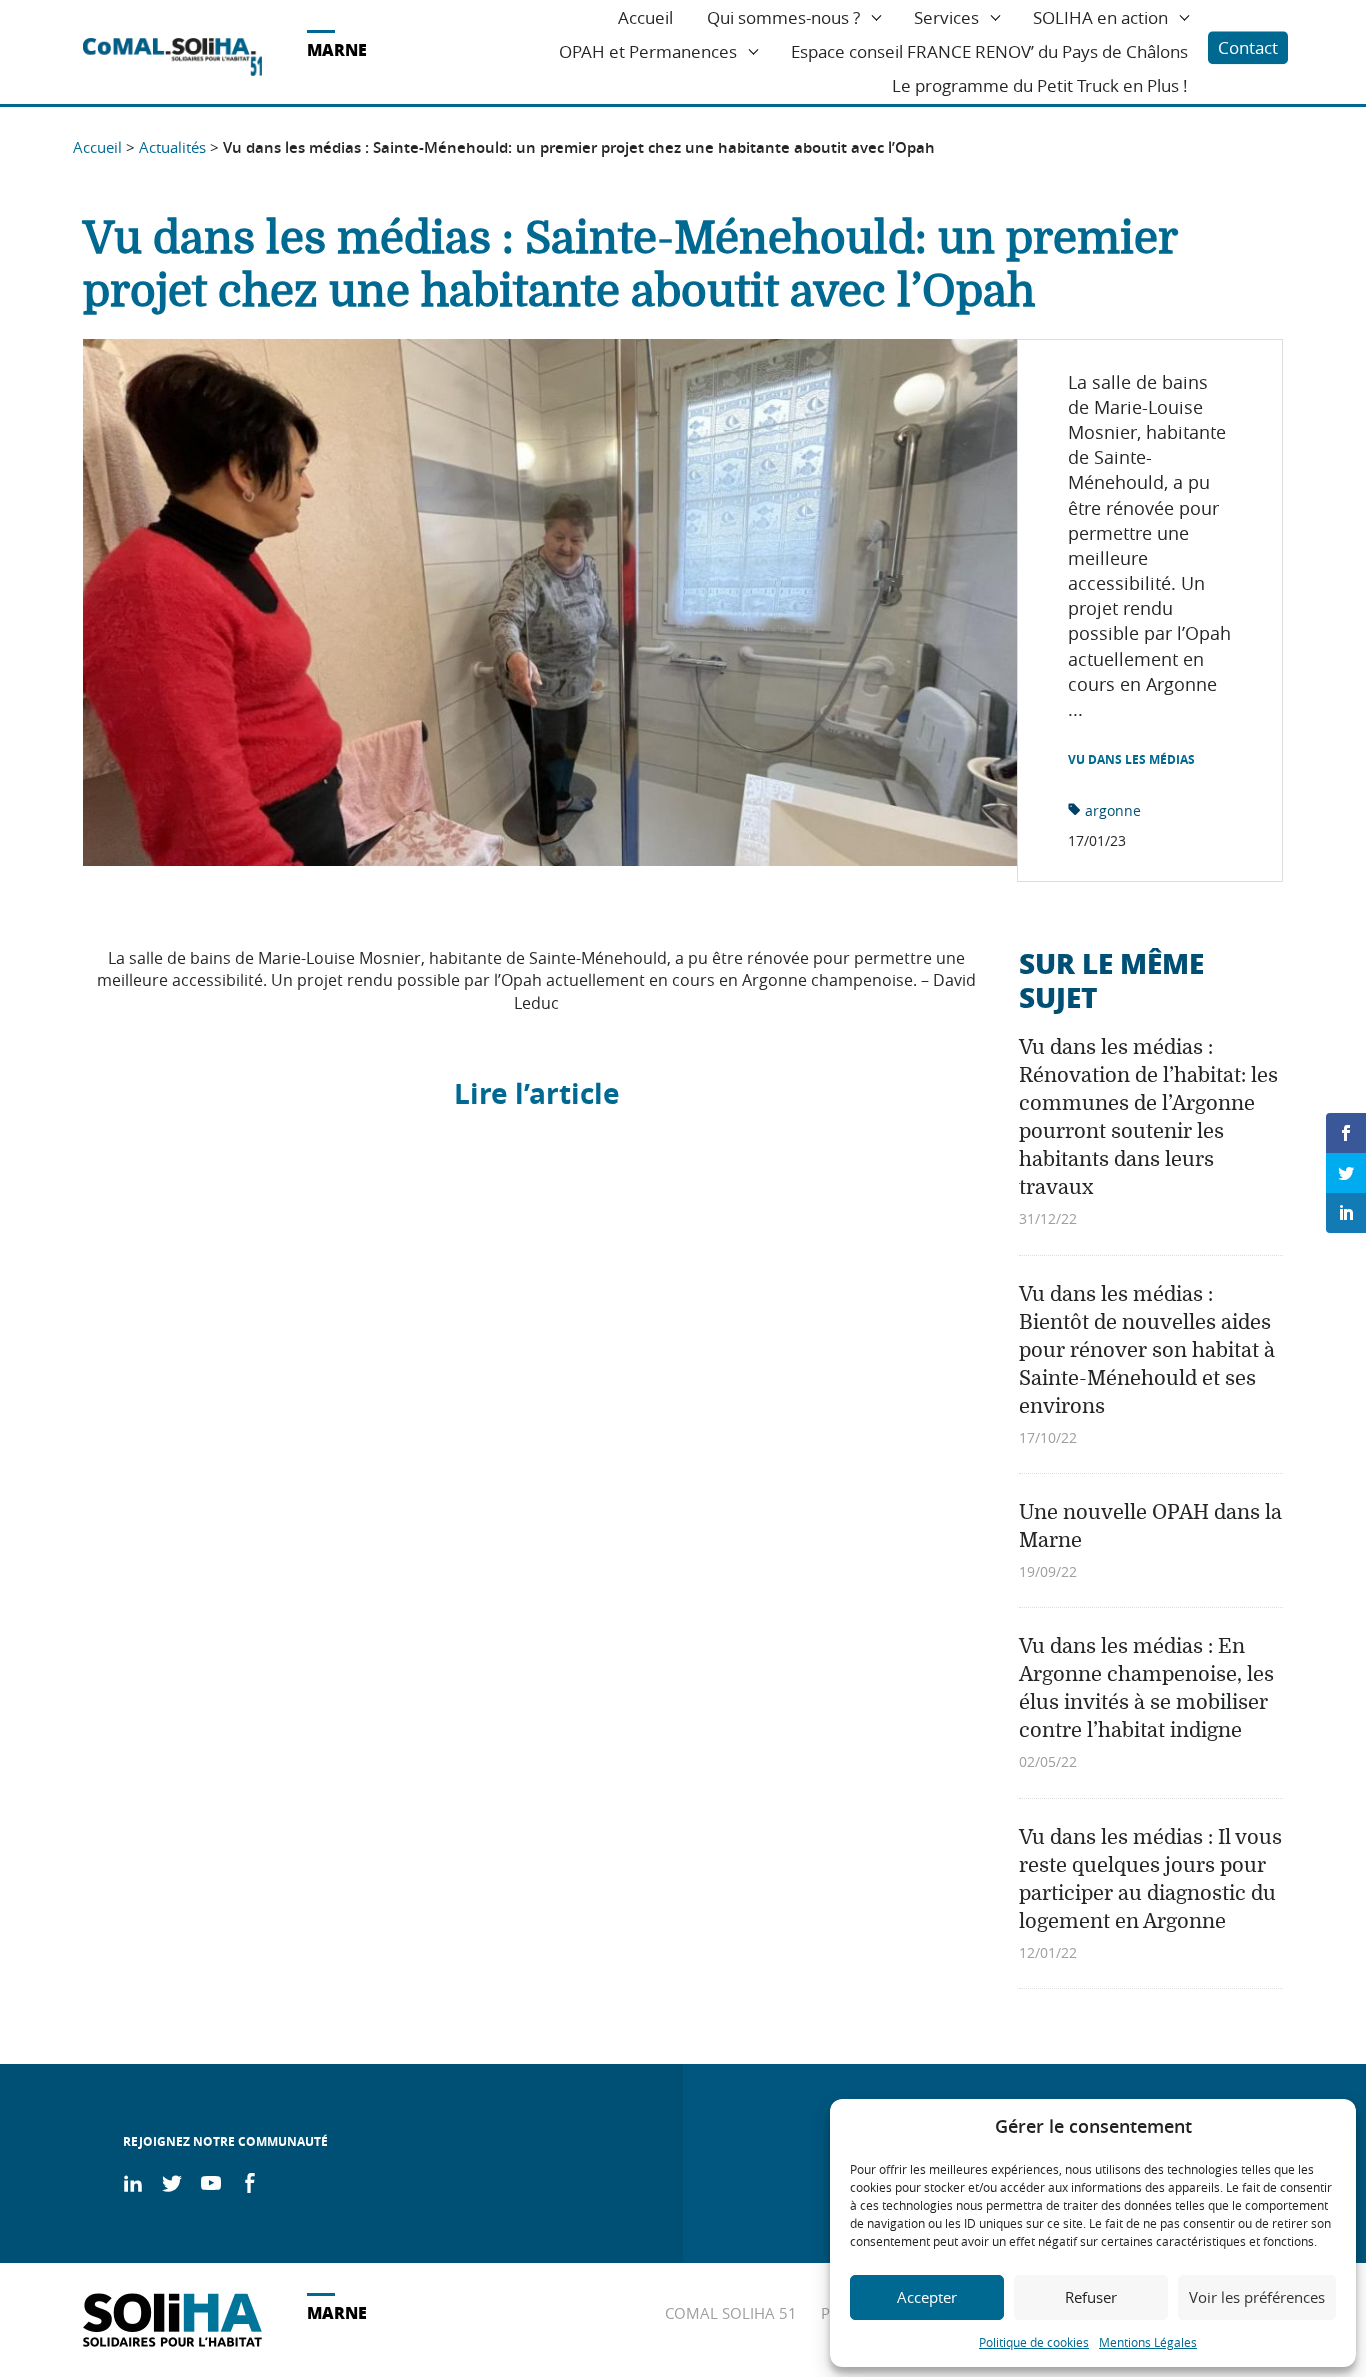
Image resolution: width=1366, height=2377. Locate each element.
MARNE (337, 49)
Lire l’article (537, 1093)
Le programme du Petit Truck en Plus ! (1040, 85)
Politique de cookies (1034, 2342)
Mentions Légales (1148, 2342)
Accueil (645, 17)
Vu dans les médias (1131, 760)
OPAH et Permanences (648, 51)
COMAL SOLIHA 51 (731, 2313)
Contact (1248, 47)
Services (946, 17)
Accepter (927, 2297)
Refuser (1091, 2297)
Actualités (172, 147)
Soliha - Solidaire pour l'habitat (172, 57)
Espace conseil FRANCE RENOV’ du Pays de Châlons (989, 51)
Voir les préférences (1257, 2297)
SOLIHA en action (1100, 17)
